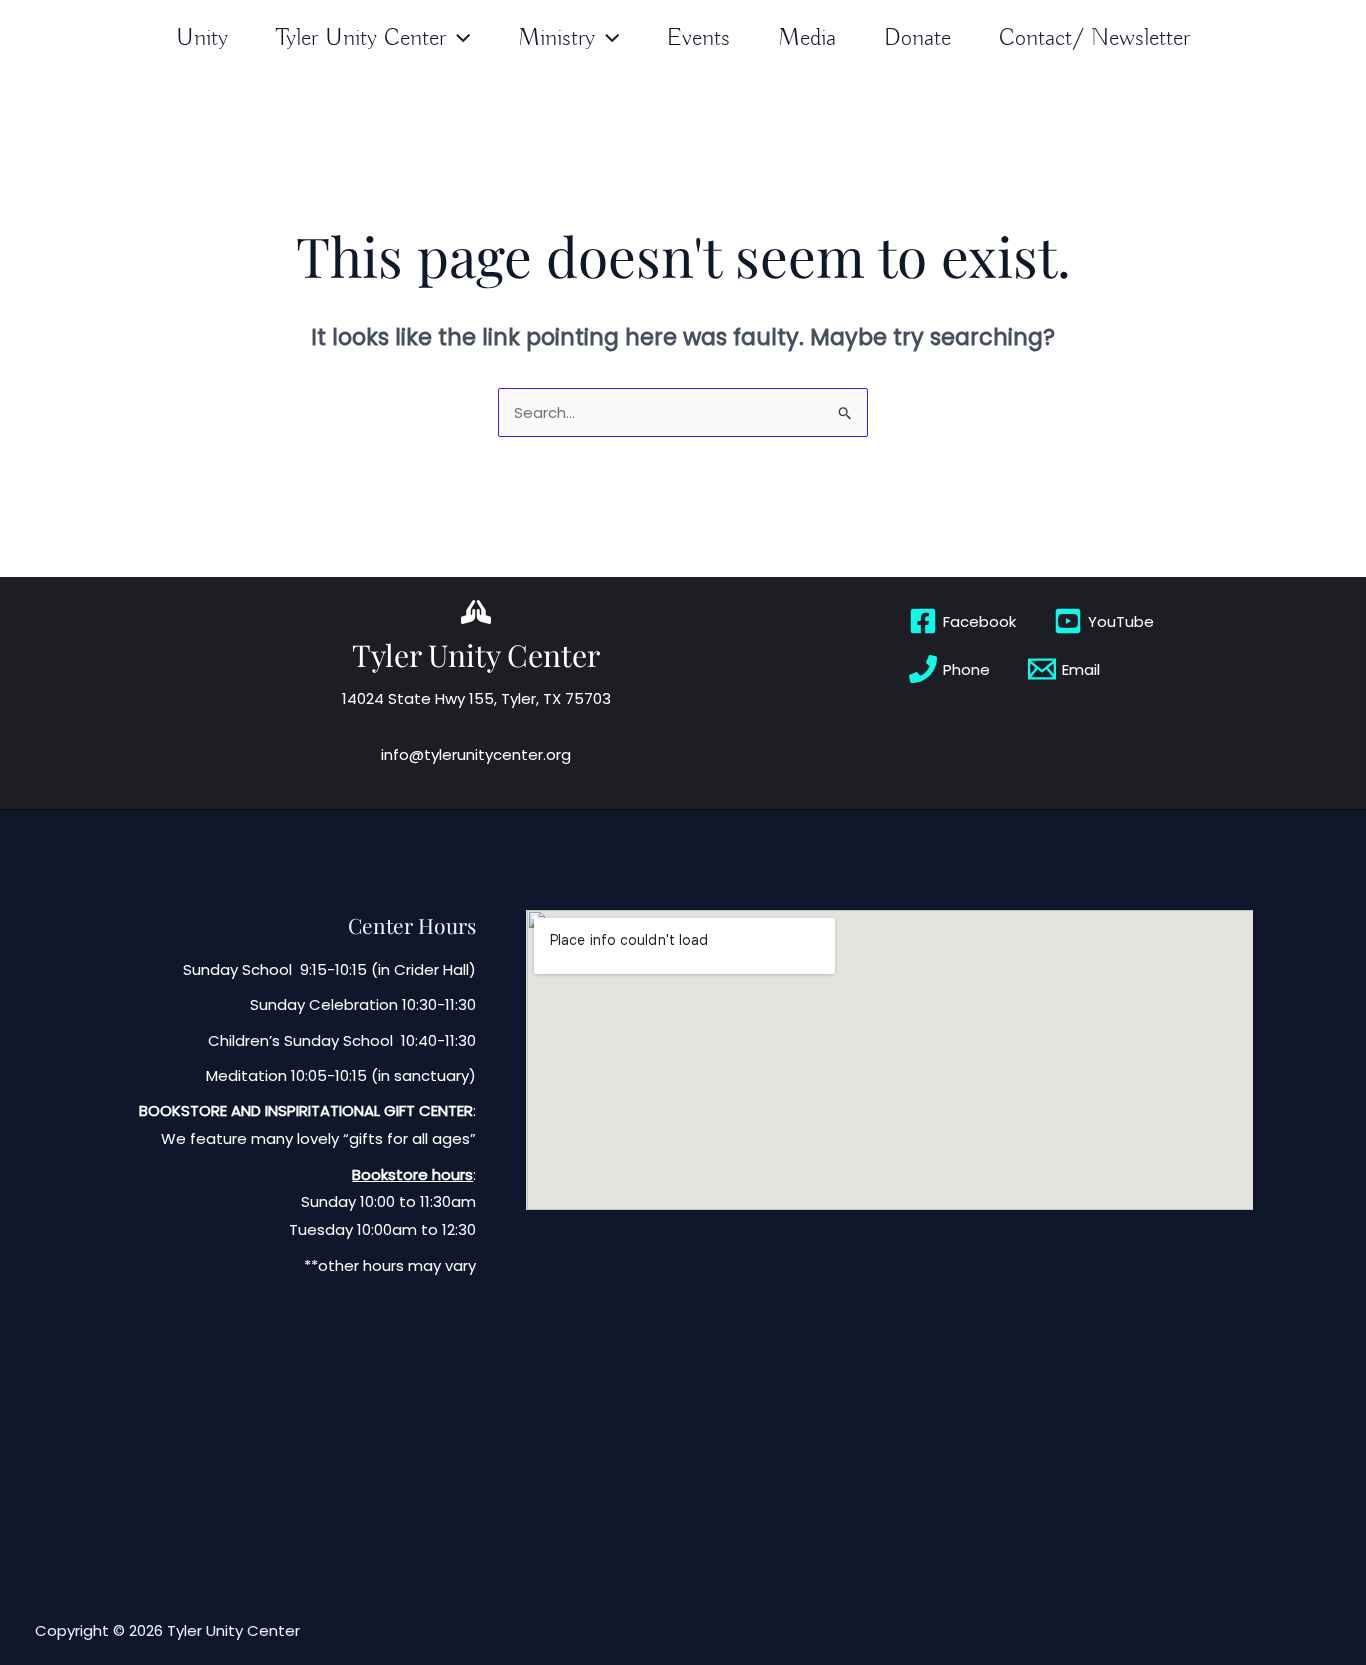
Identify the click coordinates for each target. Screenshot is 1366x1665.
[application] (458, 38)
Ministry (556, 38)
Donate (917, 38)
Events (698, 38)
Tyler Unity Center (361, 38)
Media (807, 38)
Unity (202, 38)
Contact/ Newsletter (1094, 38)
